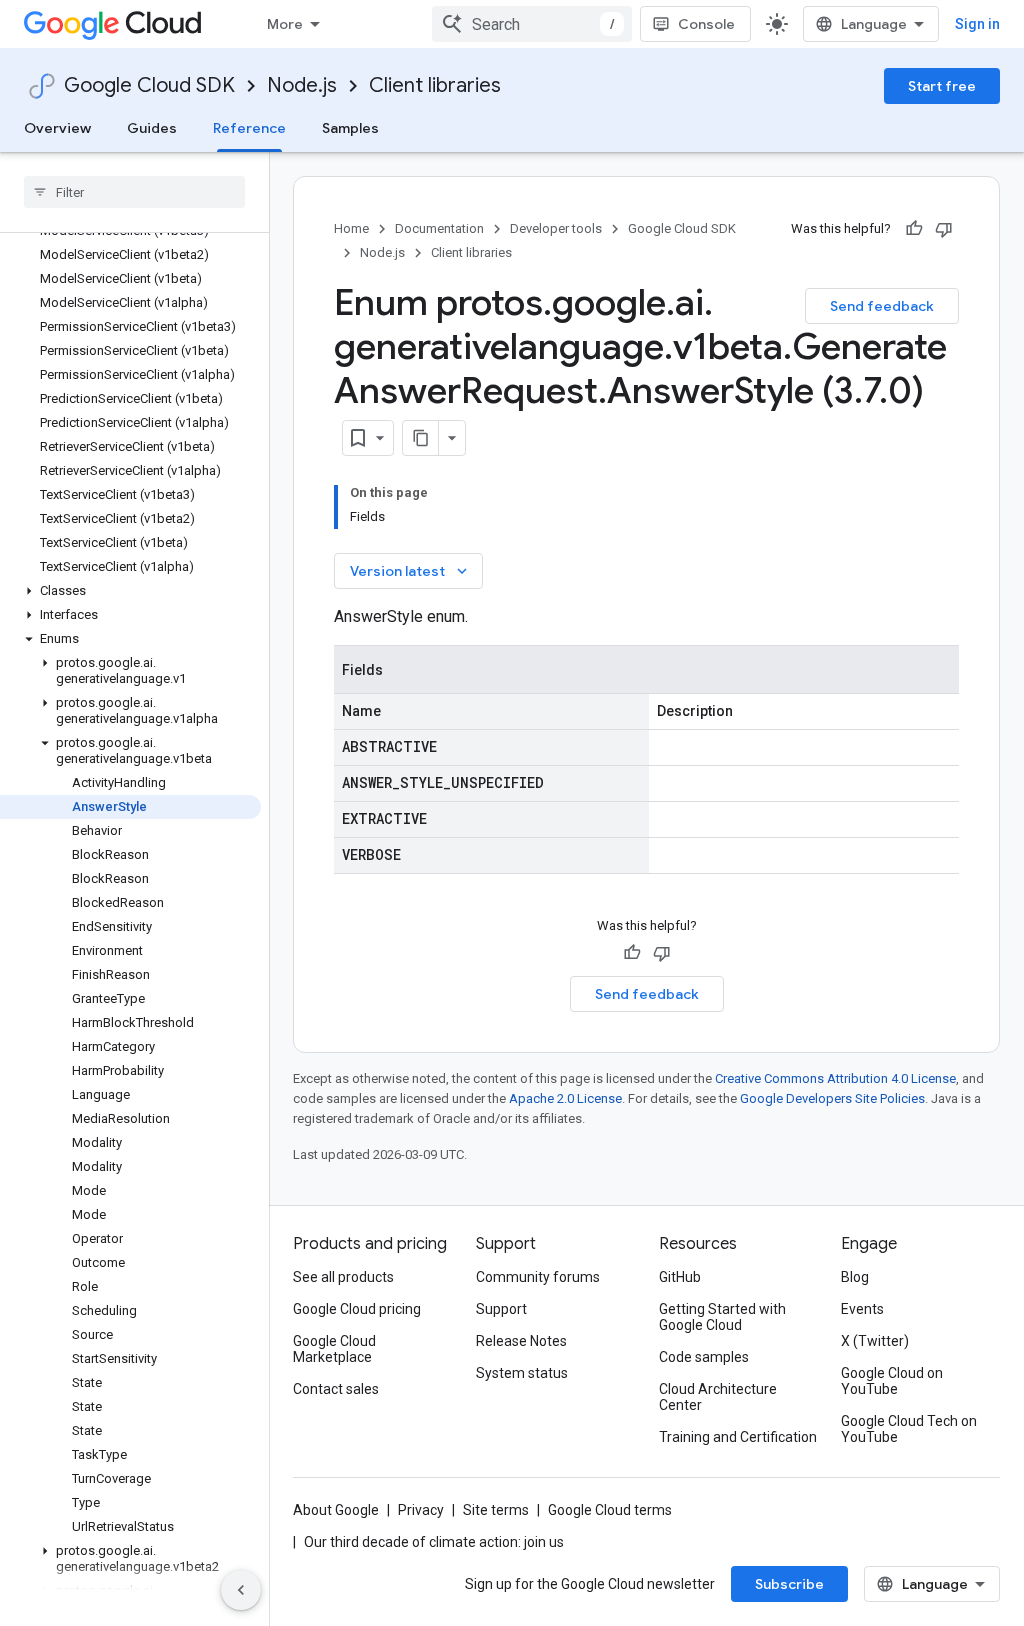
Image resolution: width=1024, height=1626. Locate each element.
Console (706, 24)
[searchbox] (134, 192)
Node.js (302, 85)
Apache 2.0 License (565, 1098)
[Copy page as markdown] (421, 438)
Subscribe (789, 1584)
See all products (343, 1277)
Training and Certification (738, 1437)
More (285, 24)
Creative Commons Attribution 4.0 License (835, 1078)
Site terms (496, 1510)
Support (501, 1309)
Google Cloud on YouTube (892, 1381)
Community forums (538, 1277)
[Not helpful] (944, 229)
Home (351, 228)
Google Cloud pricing (357, 1309)
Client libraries (435, 85)
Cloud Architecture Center (718, 1397)
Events (862, 1309)
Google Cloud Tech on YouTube (909, 1429)
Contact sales (336, 1389)
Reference (249, 128)
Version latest (410, 571)
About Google (336, 1510)
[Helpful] (914, 229)
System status (522, 1373)
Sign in (977, 24)
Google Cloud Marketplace (334, 1349)
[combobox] (532, 24)
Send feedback (882, 306)
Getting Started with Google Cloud (722, 1317)
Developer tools (556, 228)
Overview (57, 128)
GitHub (680, 1277)
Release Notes (521, 1341)
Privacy (421, 1510)
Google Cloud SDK (149, 85)
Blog (855, 1277)
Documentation (439, 228)
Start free (942, 86)
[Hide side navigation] (241, 1590)
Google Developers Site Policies (832, 1098)
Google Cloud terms (610, 1510)
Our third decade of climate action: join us (434, 1542)
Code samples (704, 1357)
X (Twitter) (875, 1341)
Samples (350, 128)
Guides (152, 128)
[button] (130, 591)
